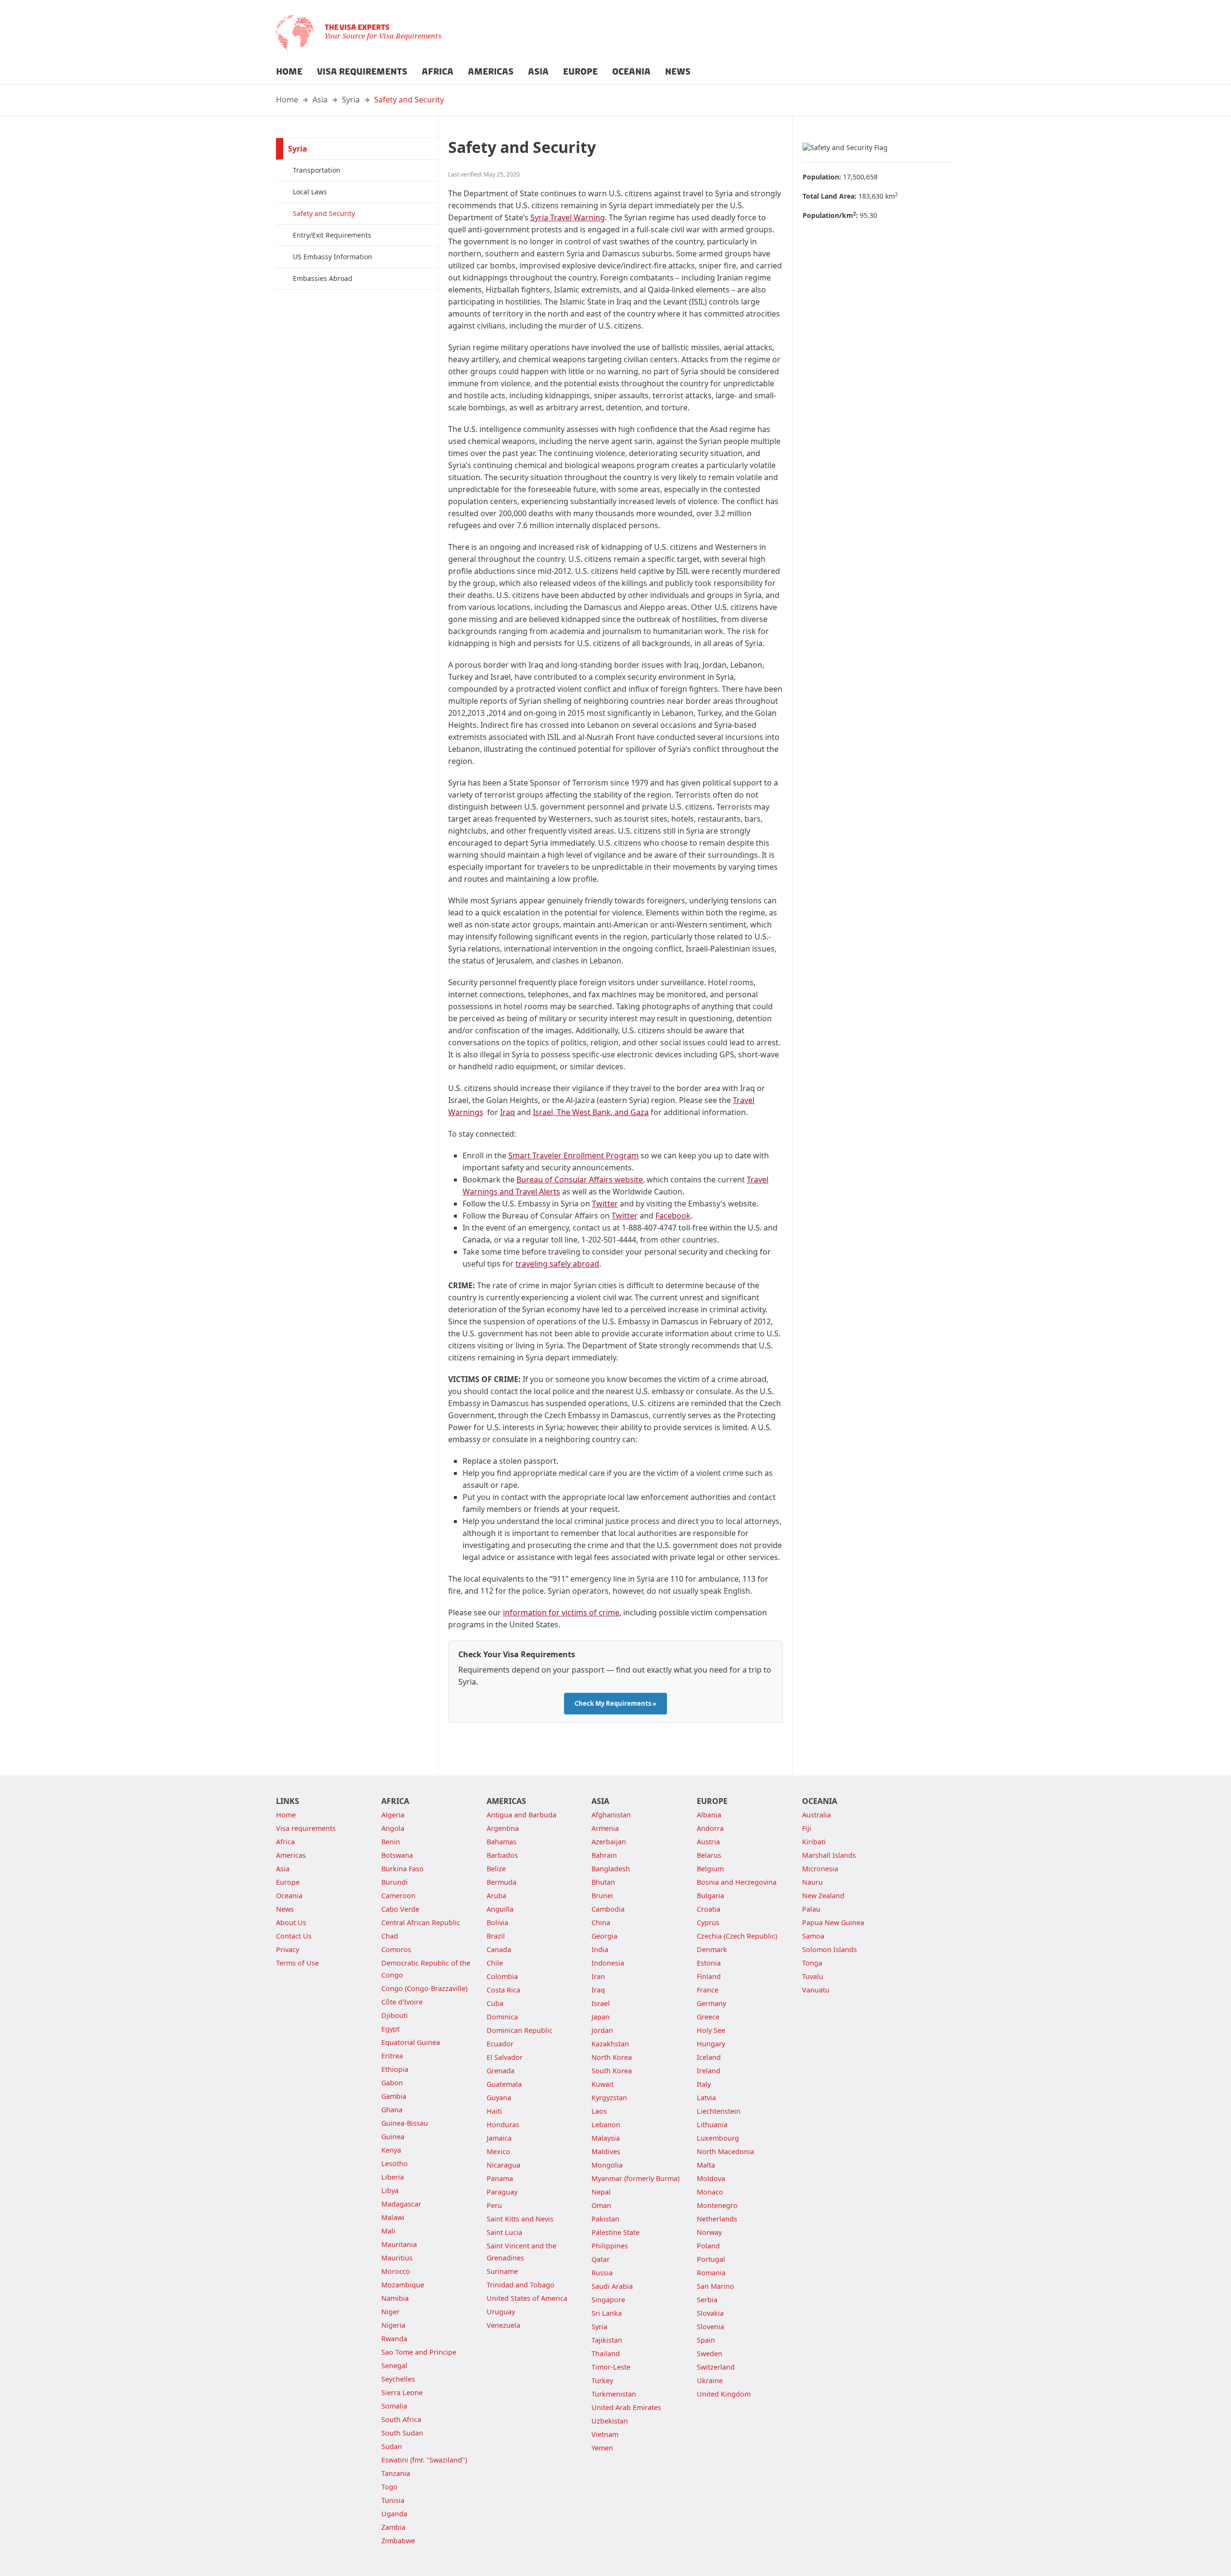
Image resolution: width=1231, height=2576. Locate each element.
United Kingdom (724, 2394)
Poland (708, 2246)
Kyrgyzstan (609, 2098)
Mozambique (403, 2285)
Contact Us (294, 1936)
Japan (601, 2017)
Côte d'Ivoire (402, 2002)
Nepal (601, 2192)
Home (287, 100)
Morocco (396, 2271)
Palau (811, 1909)
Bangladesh (611, 1869)
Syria (351, 100)
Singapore (608, 2300)
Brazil (496, 1936)
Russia (602, 2273)
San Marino (716, 2286)
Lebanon (606, 2125)
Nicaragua (503, 2165)
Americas (291, 1855)
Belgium (710, 1869)
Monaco (710, 2192)
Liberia (393, 2177)
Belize (496, 1869)
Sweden (710, 2354)
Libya (390, 2190)
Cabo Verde (400, 1909)
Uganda (394, 2514)
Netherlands (717, 2219)
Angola (393, 1828)
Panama (500, 2178)
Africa (285, 1842)
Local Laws (310, 192)
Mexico (498, 2151)
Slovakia (710, 2313)
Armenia (605, 1828)
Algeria (393, 1815)
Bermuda (502, 1882)
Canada (499, 1949)
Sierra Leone (402, 2392)
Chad (390, 1936)
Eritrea (392, 2056)
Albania (709, 1815)
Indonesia (608, 1963)
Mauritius (397, 2258)
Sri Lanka (607, 2313)
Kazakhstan (610, 2044)
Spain (706, 2340)
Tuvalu (813, 1976)
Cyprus (708, 1922)
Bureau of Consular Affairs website (580, 1180)
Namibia (395, 2298)
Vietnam (605, 2434)
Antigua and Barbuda (521, 1815)
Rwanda (394, 2339)
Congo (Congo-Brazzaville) (424, 1988)
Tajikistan (607, 2340)
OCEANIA (631, 72)
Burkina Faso (402, 1869)
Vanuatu (816, 1990)
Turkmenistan (614, 2394)
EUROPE (580, 72)
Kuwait (603, 2084)
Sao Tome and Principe (419, 2352)
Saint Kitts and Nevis (520, 2219)
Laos (599, 2111)
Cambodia (608, 1909)
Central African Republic (421, 1922)
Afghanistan (611, 1815)
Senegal (394, 2366)
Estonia (709, 1963)
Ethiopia (395, 2069)
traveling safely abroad (557, 1264)
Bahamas (502, 1842)
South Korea (612, 2071)
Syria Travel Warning (568, 217)
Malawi (393, 2217)
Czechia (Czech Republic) (737, 1936)
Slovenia (710, 2327)
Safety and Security (409, 100)
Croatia (709, 1909)
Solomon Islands (829, 1949)
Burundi (395, 1882)
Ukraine (710, 2380)
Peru (494, 2205)
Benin (391, 1842)
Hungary (711, 2044)
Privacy (288, 1949)
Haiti (494, 2111)
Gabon (392, 2083)
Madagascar (401, 2204)
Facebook (673, 1216)
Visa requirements (306, 1828)
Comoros (396, 1949)
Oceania (289, 1896)
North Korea (612, 2057)
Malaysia (606, 2138)
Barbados (502, 1855)
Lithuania (712, 2125)
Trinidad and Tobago (521, 2285)
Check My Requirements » (615, 1703)
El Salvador (505, 2057)
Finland (709, 1976)
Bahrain (604, 1855)
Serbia (707, 2300)
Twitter (605, 1204)
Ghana (392, 2110)
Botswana (397, 1855)
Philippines (610, 2246)
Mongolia (607, 2165)
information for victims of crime (561, 1612)
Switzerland (716, 2367)
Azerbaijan (609, 1842)
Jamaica (499, 2138)
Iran (598, 1976)
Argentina (503, 1828)
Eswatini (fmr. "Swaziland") (424, 2460)
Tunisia (393, 2500)
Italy (704, 2084)
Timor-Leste (611, 2367)
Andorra (710, 1828)
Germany (711, 2003)
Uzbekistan (610, 2421)
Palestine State (615, 2232)
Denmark (712, 1949)
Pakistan (605, 2219)
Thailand (606, 2354)
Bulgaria (710, 1896)
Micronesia (820, 1869)
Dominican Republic (520, 2030)
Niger (390, 2312)
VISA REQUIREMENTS (362, 72)
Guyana (499, 2098)
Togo (389, 2487)
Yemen (602, 2448)
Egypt (390, 2029)
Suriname (502, 2271)
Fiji (807, 1828)
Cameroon (398, 1896)
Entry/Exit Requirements (332, 235)
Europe (288, 1882)
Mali (388, 2231)
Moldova (711, 2178)
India (600, 1949)
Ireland (709, 2071)
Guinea (393, 2137)
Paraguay (502, 2192)
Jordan (602, 2030)
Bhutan (603, 1882)
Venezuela (503, 2325)
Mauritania (399, 2244)
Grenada (501, 2071)
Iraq (508, 1112)
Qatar (601, 2259)
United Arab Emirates (626, 2407)
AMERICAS (491, 72)
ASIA (538, 72)
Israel (601, 2003)
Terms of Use (297, 1963)
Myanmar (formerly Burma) (635, 2178)
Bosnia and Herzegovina (737, 1882)
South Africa (401, 2419)
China (601, 1922)
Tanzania (396, 2473)
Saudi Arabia (612, 2286)
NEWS (678, 72)
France (708, 1990)
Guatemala (504, 2084)
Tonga (812, 1963)
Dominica (502, 2017)
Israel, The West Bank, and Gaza (591, 1112)
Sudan (392, 2446)
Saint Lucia (504, 2232)
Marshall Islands (829, 1855)
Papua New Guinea (833, 1922)
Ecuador (500, 2044)
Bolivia (497, 1922)
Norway (709, 2232)
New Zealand (823, 1896)
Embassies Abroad (323, 278)
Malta (706, 2165)
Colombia (502, 1976)
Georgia (604, 1936)
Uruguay (501, 2312)
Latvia (706, 2098)
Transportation (317, 170)
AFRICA (438, 72)
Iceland (709, 2057)
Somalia (394, 2406)
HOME (289, 72)
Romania (711, 2273)
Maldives (606, 2151)
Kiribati (814, 1842)
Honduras (503, 2125)
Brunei (602, 1896)
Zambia (393, 2527)
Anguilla (500, 1909)
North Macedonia (725, 2151)
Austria (708, 1842)
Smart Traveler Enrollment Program (573, 1155)
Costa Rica (503, 1990)
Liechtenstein (719, 2111)
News (285, 1909)
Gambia (394, 2096)
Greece (708, 2017)
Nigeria (393, 2325)
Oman (601, 2205)
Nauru (812, 1882)
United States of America (527, 2298)
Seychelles (398, 2379)
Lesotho (395, 2164)
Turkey (602, 2380)
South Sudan (402, 2433)
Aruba (496, 1896)
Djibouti (395, 2015)
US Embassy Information (333, 257)
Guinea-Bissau (405, 2123)
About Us (291, 1922)
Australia (816, 1815)
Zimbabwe (398, 2541)
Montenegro (717, 2205)
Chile (495, 1963)
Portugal (711, 2259)
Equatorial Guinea (411, 2042)
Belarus (709, 1855)
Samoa (813, 1936)
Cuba (495, 2003)
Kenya (391, 2150)
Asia (320, 100)
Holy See (711, 2030)
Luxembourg (718, 2138)
